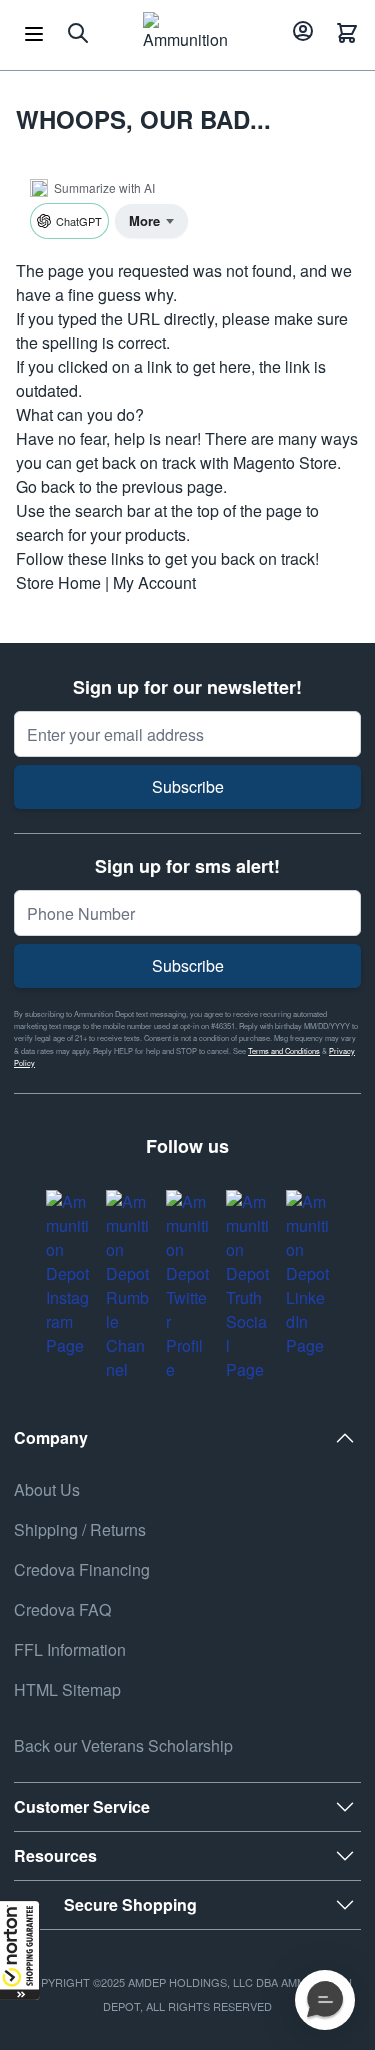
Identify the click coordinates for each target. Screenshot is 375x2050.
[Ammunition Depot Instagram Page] (68, 1274)
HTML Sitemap (67, 1689)
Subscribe (188, 786)
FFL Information (70, 1649)
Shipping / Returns (80, 1529)
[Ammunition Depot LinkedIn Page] (308, 1274)
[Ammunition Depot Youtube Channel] (128, 1286)
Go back (45, 486)
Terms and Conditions (284, 1050)
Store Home (58, 582)
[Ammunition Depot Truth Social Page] (248, 1286)
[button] (20, 1950)
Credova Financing (82, 1569)
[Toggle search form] (78, 33)
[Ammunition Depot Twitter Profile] (188, 1286)
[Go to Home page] (185, 33)
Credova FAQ (62, 1609)
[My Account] (300, 33)
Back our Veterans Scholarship (123, 1745)
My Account (154, 582)
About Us (47, 1489)
